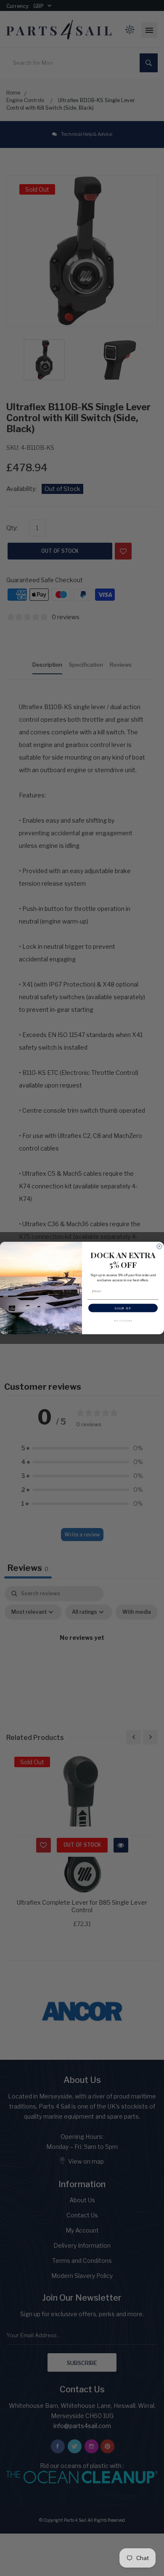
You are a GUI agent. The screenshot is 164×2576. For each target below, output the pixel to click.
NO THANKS (123, 1320)
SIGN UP (123, 1308)
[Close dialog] (159, 1246)
